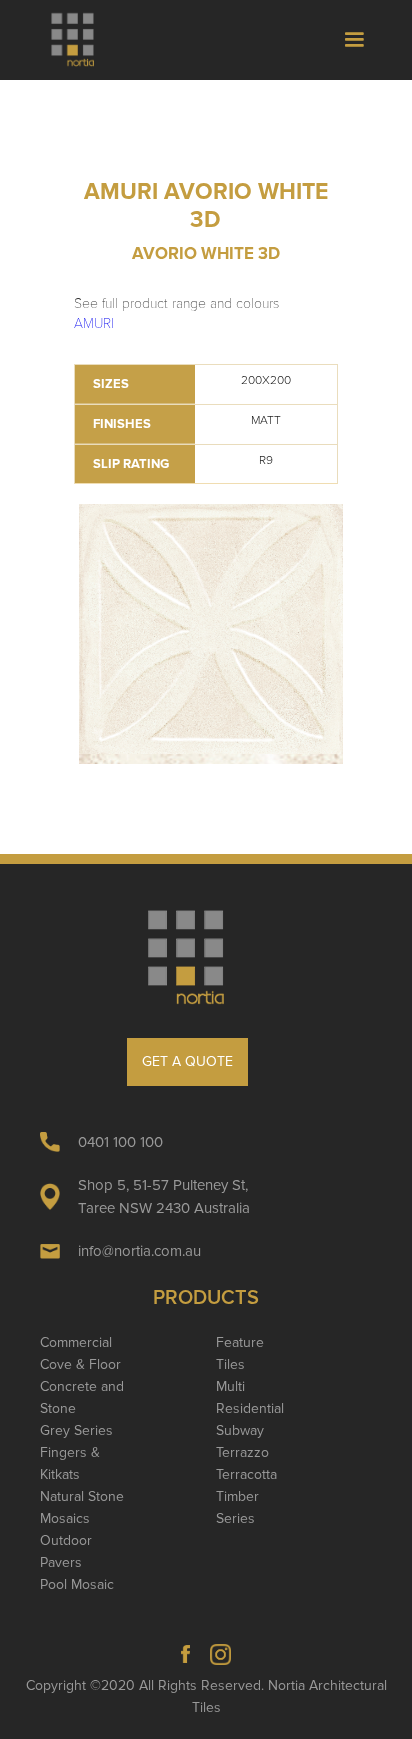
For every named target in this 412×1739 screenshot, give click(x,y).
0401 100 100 (120, 1142)
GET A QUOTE (187, 1061)
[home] (81, 40)
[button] (354, 40)
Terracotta (246, 1474)
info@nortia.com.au (139, 1251)
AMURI (94, 323)
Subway (240, 1430)
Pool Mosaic (77, 1584)
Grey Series (76, 1430)
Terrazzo (242, 1452)
